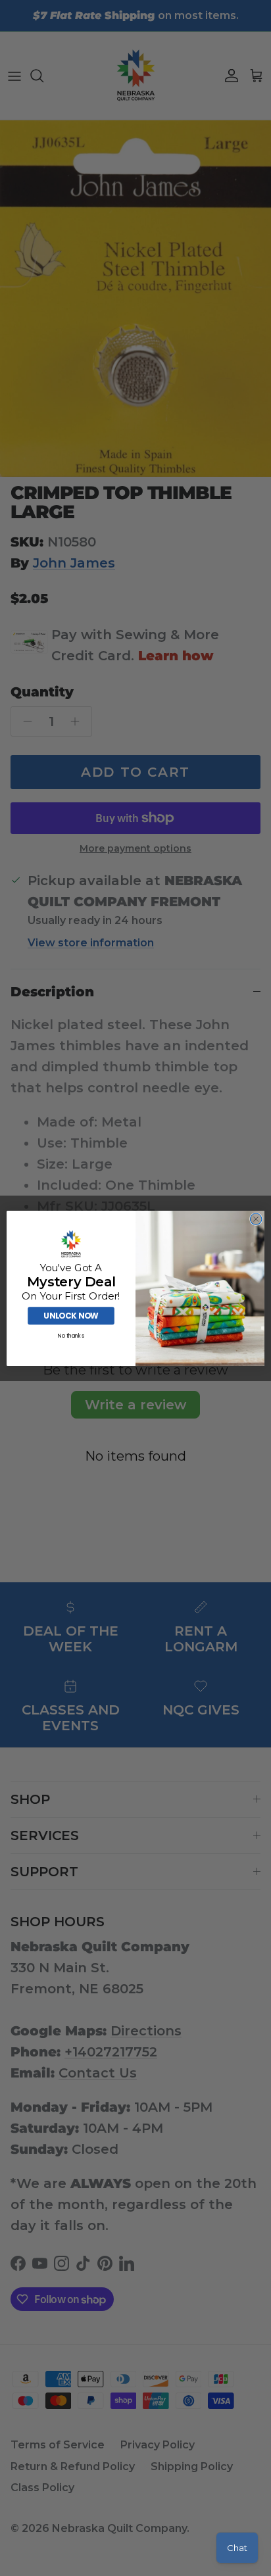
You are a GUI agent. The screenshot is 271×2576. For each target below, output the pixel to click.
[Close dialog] (256, 1219)
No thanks (71, 1336)
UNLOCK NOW (71, 1316)
